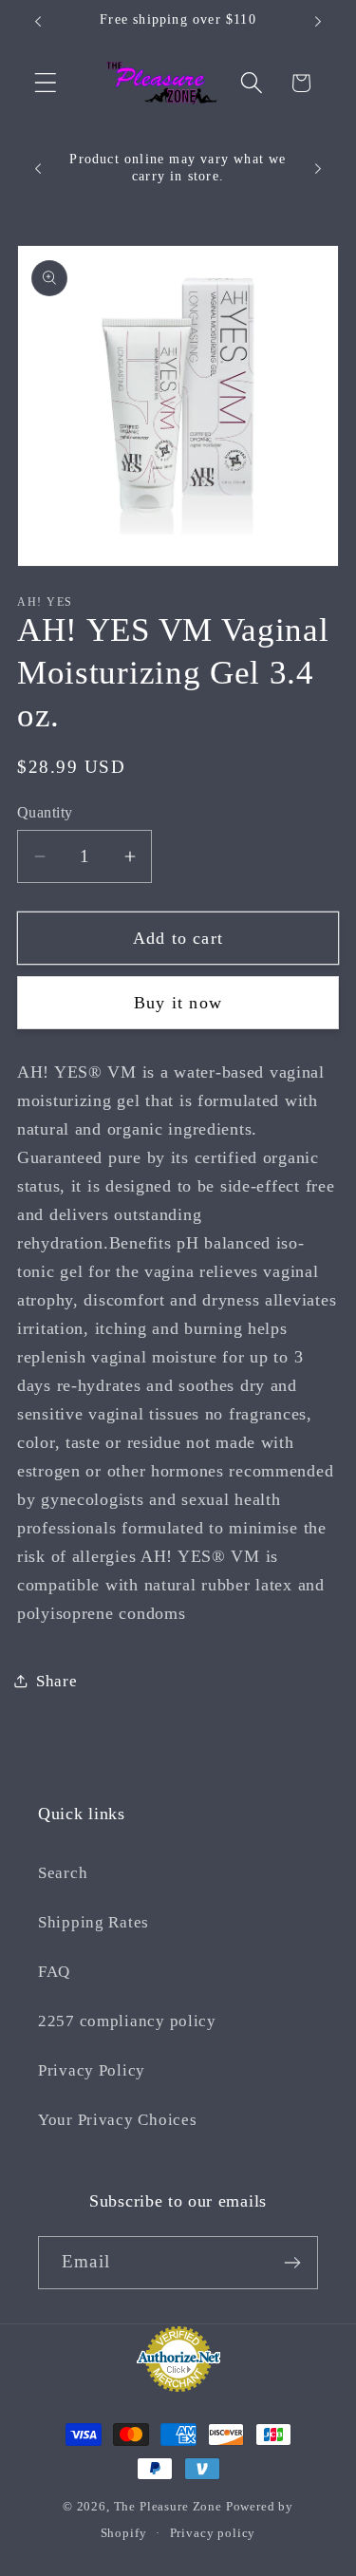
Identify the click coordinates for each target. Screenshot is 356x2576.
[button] (46, 83)
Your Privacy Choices (117, 2120)
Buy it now (178, 1003)
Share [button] (57, 1681)
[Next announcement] (318, 22)
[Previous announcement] (38, 22)
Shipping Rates (94, 1922)
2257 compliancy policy (127, 2021)
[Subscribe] (292, 2263)
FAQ (54, 1972)
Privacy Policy (92, 2070)
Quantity (45, 812)
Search (63, 1873)
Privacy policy (213, 2533)
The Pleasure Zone (168, 2506)
